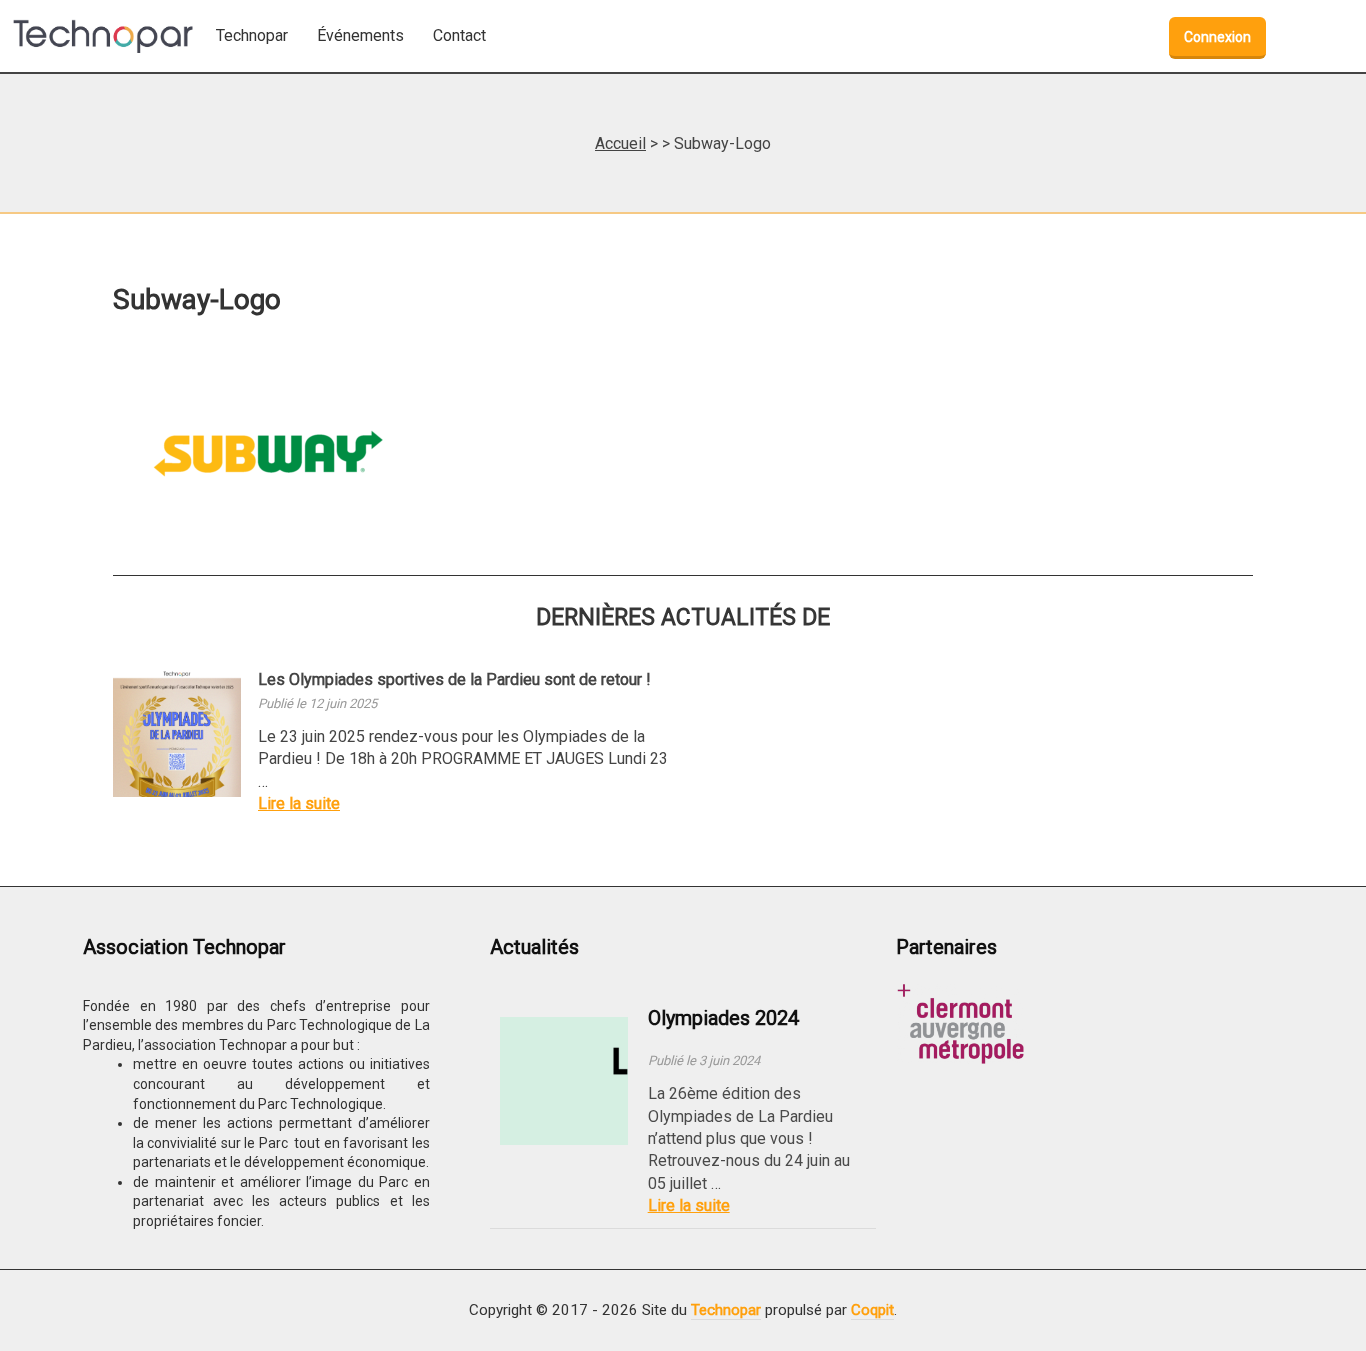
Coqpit (872, 1310)
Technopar (726, 1310)
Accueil (620, 143)
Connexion (1217, 37)
